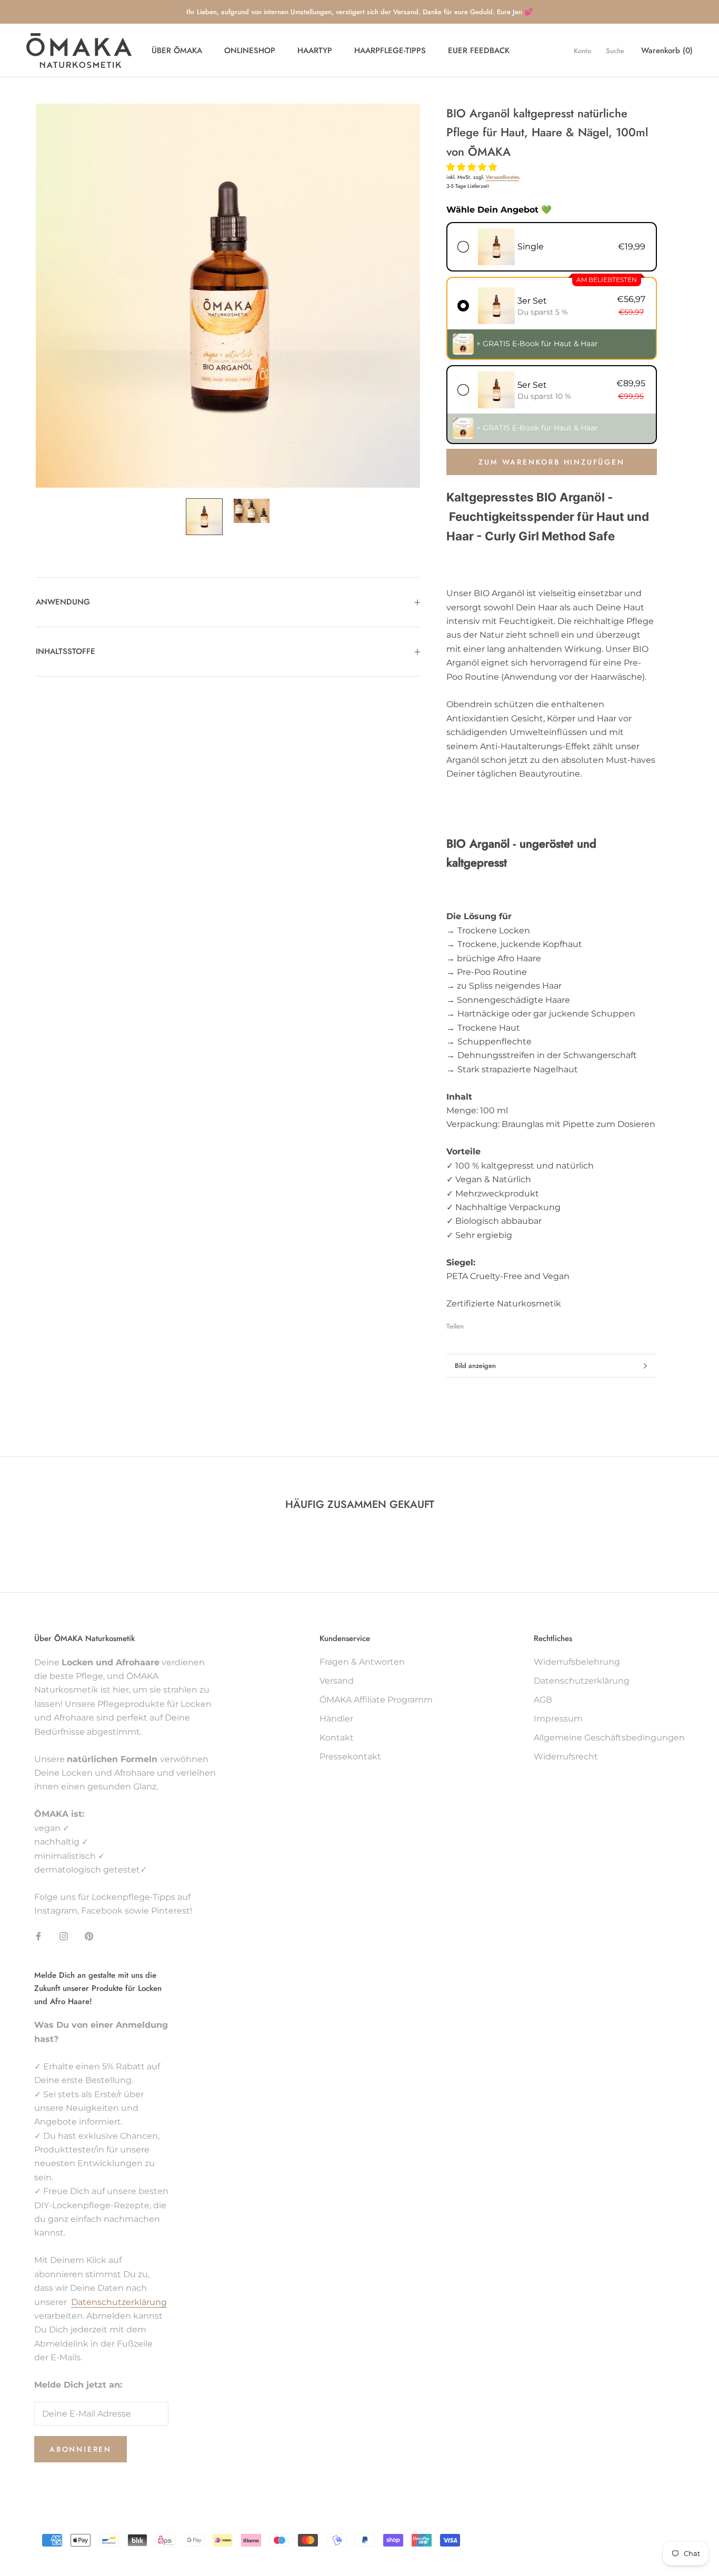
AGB (543, 1700)
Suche (615, 51)
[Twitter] (487, 1324)
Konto (582, 51)
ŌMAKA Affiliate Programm (376, 1700)
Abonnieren (81, 2449)
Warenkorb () (667, 51)
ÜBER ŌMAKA (177, 51)
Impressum (558, 1719)
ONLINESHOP (250, 51)
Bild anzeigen (475, 1366)
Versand (337, 1681)
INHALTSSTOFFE (66, 651)
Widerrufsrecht (566, 1757)
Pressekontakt (350, 1757)
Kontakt (337, 1738)
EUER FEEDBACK (479, 51)
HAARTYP (315, 51)
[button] (473, 167)
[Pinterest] (501, 1324)
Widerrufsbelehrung (577, 1662)
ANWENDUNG (63, 602)
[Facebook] (474, 1324)
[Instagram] (64, 1936)
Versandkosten (502, 178)
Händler (336, 1719)
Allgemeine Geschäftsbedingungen (609, 1738)
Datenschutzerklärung (582, 1681)
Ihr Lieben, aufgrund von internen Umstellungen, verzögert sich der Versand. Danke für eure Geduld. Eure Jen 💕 (359, 12)
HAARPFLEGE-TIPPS (390, 51)
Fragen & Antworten (362, 1662)
